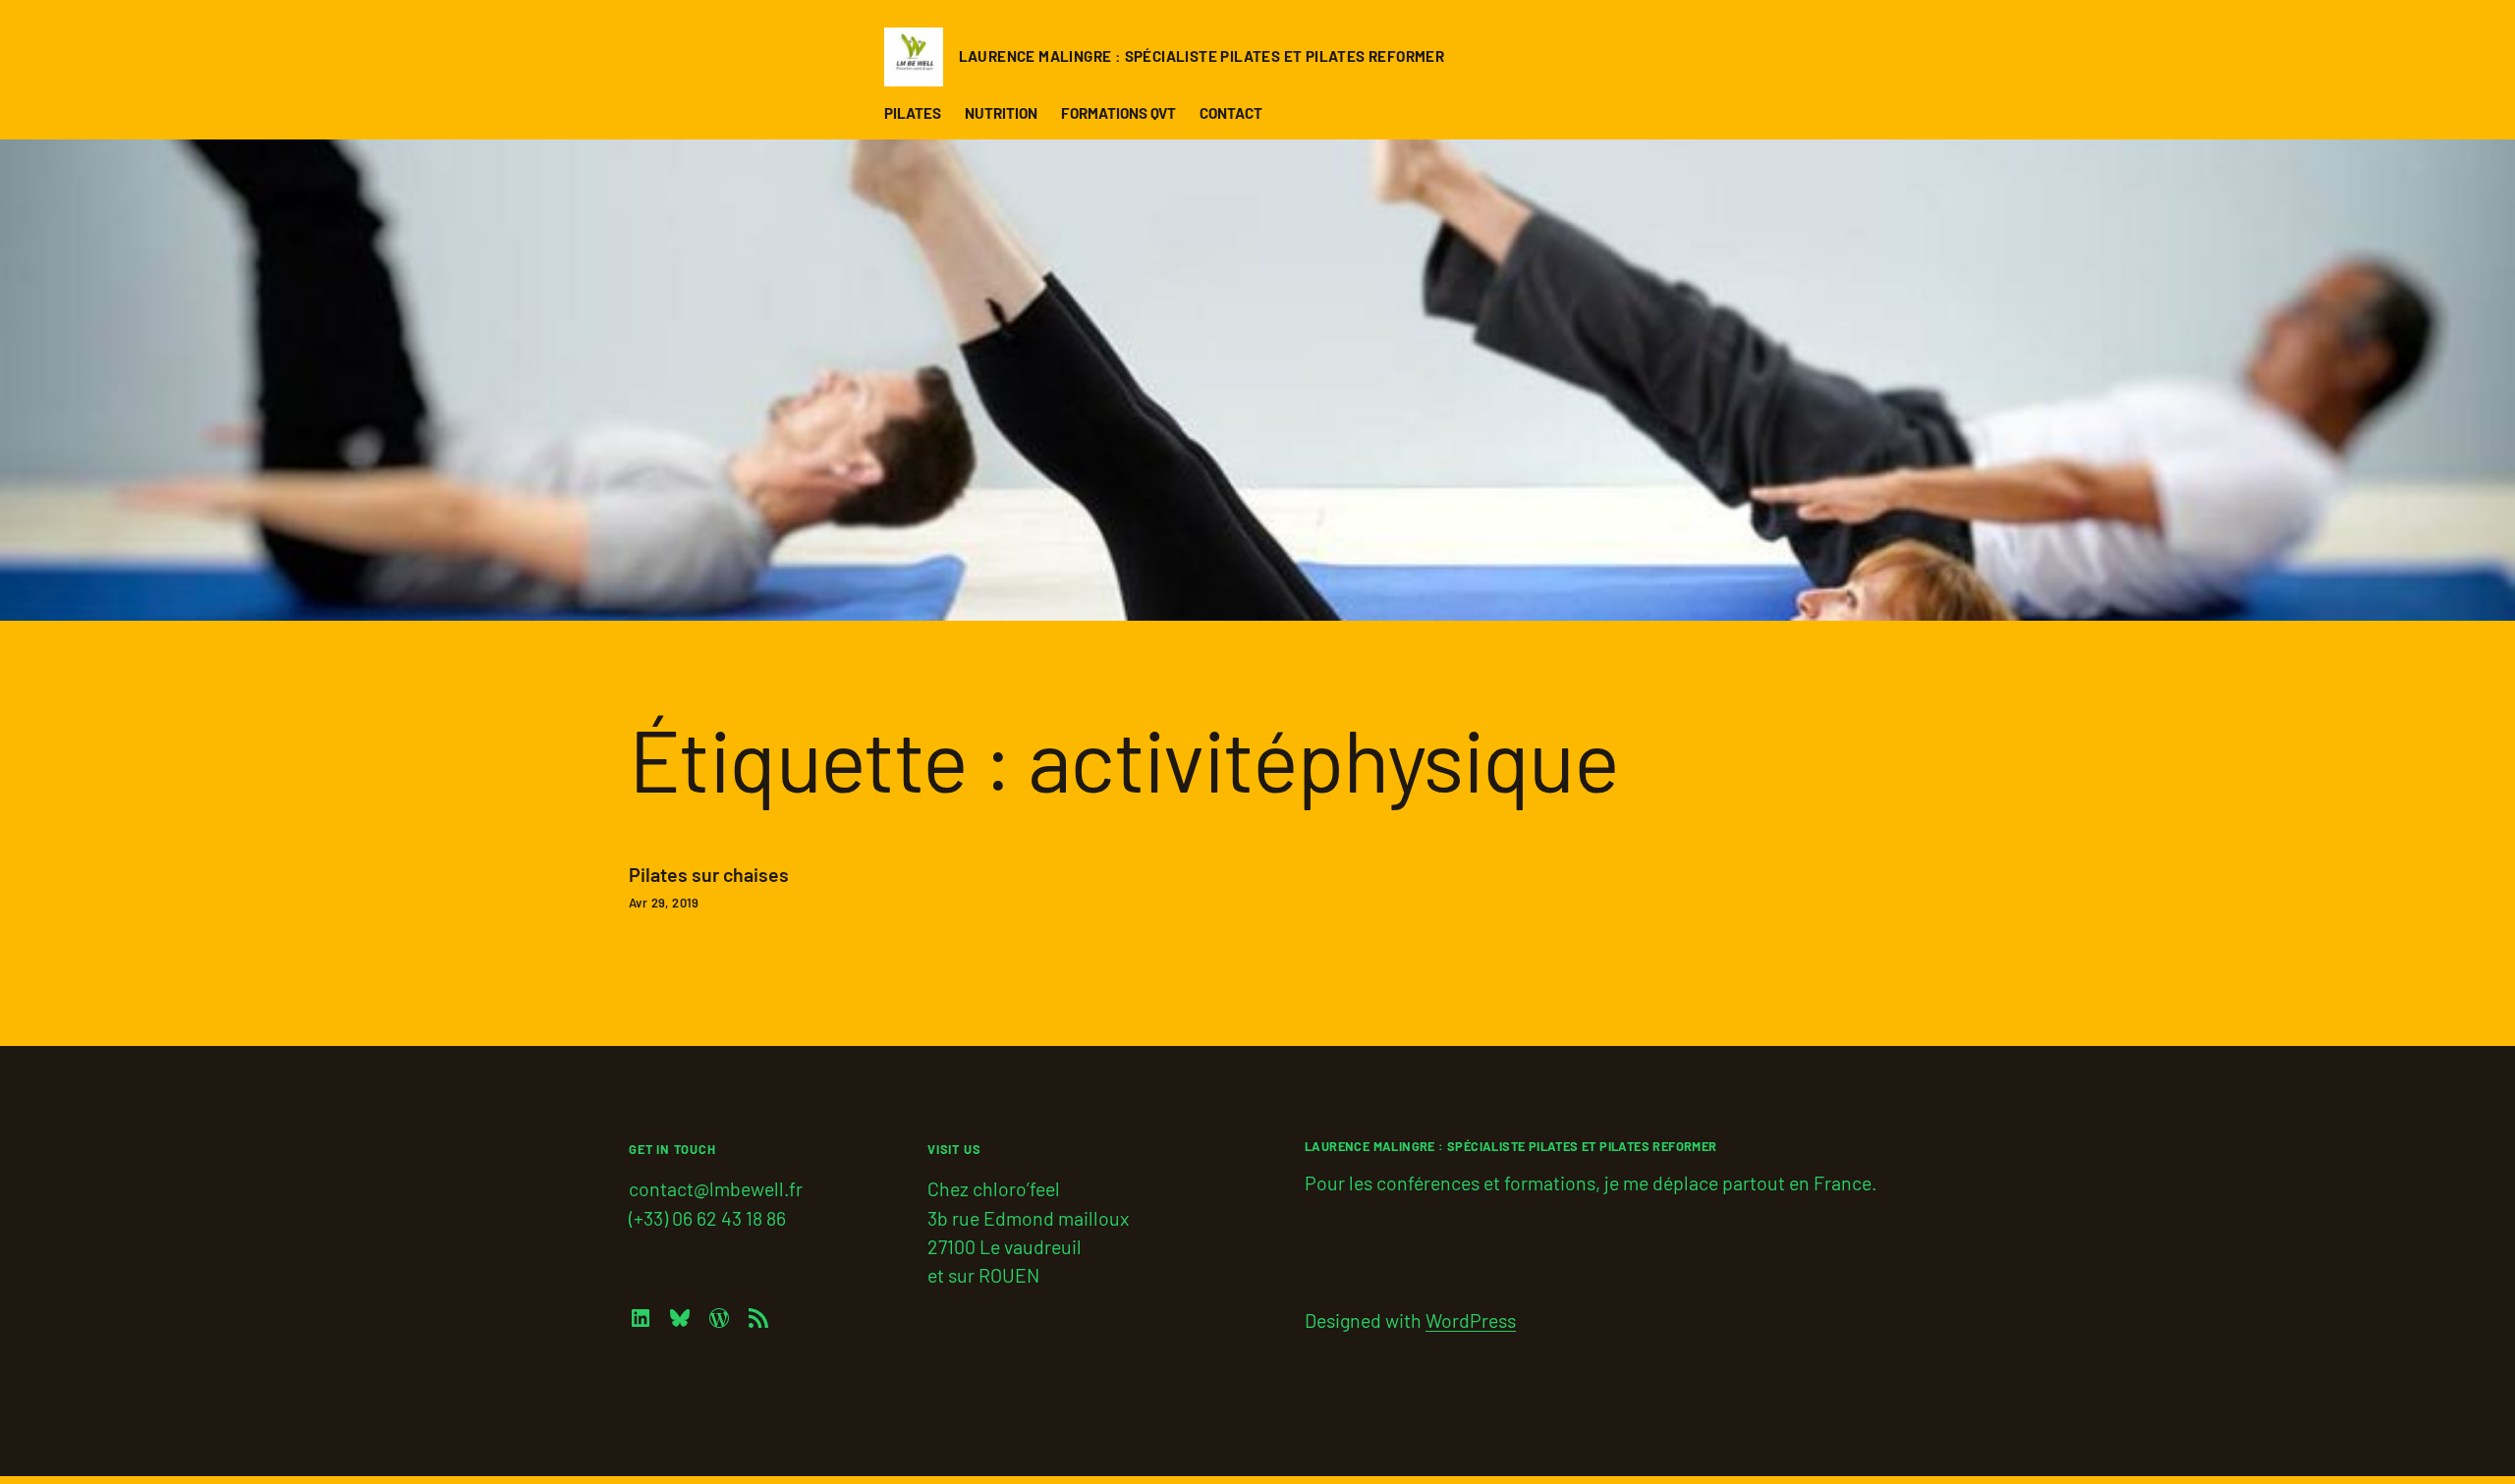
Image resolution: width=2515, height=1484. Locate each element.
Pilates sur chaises (709, 875)
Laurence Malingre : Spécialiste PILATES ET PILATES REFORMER (1202, 56)
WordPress (1471, 1320)
